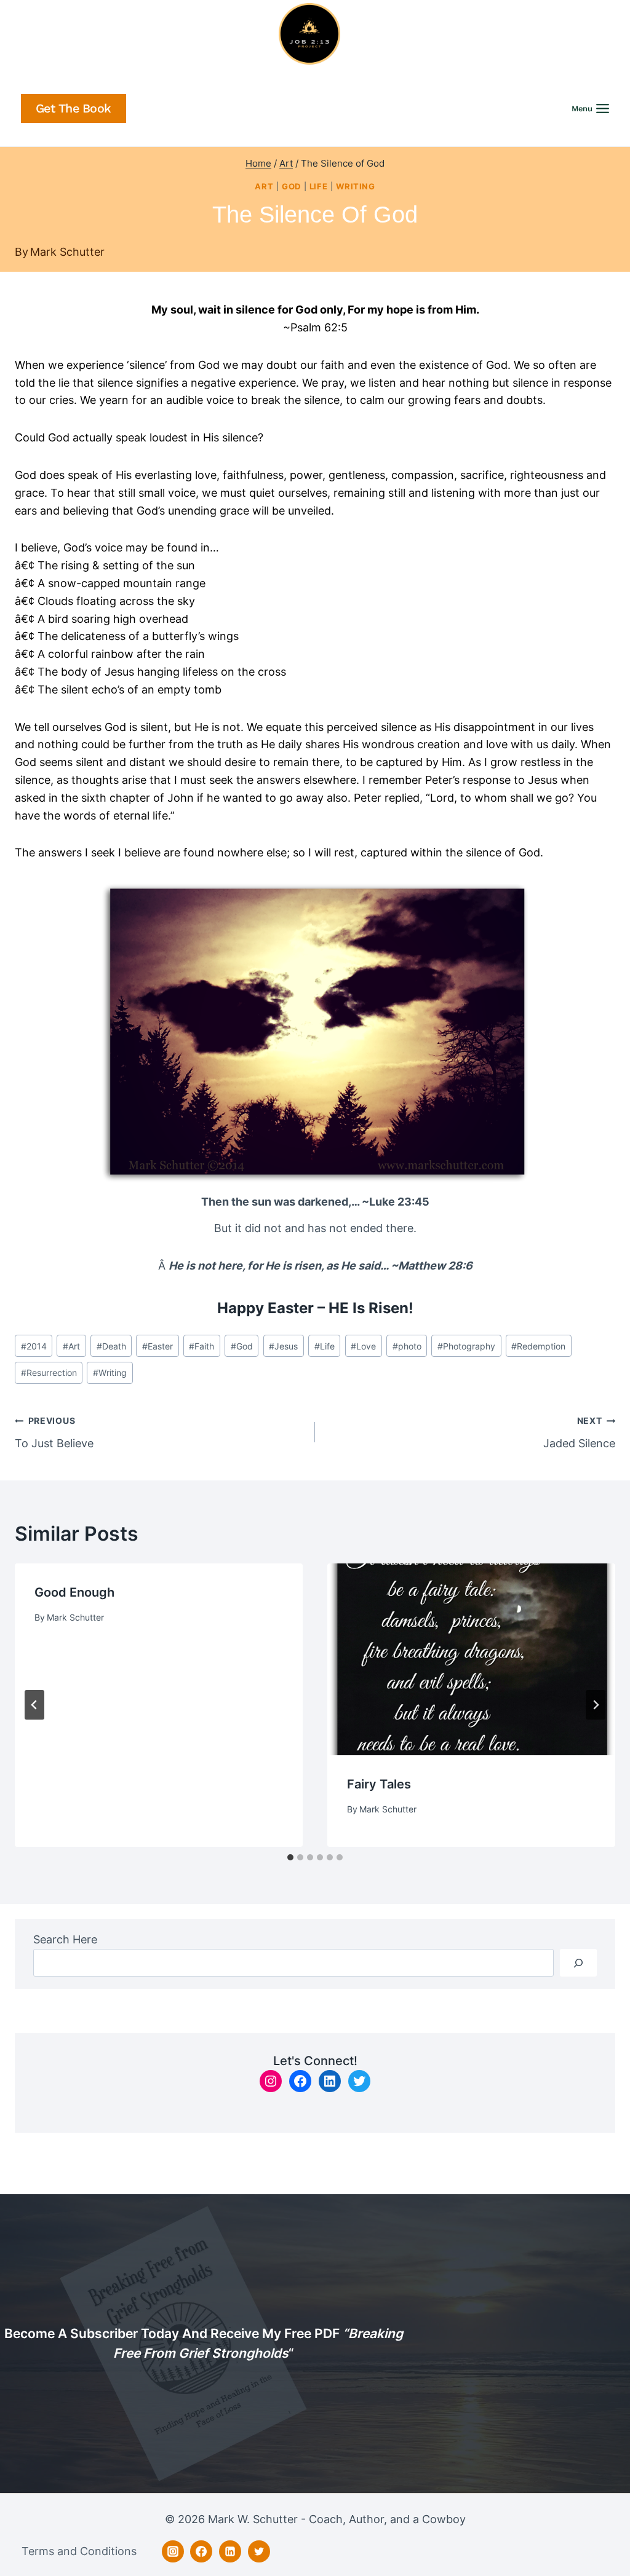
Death (111, 1346)
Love (363, 1346)
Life (319, 187)
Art (264, 187)
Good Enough (74, 1592)
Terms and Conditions (79, 2551)
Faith (201, 1346)
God (291, 187)
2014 (34, 1346)
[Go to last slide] (34, 1705)
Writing (355, 187)
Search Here (65, 1939)
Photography (466, 1346)
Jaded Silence (579, 1432)
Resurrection (49, 1373)
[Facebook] (201, 2551)
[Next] (596, 1705)
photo (407, 1346)
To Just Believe (54, 1432)
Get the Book (74, 109)
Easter (157, 1346)
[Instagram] (173, 2551)
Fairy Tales (379, 1784)
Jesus (283, 1346)
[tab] (290, 1857)
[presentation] (471, 1659)
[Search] (578, 1963)
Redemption (538, 1346)
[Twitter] (259, 2551)
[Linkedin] (230, 2551)
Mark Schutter (67, 252)
